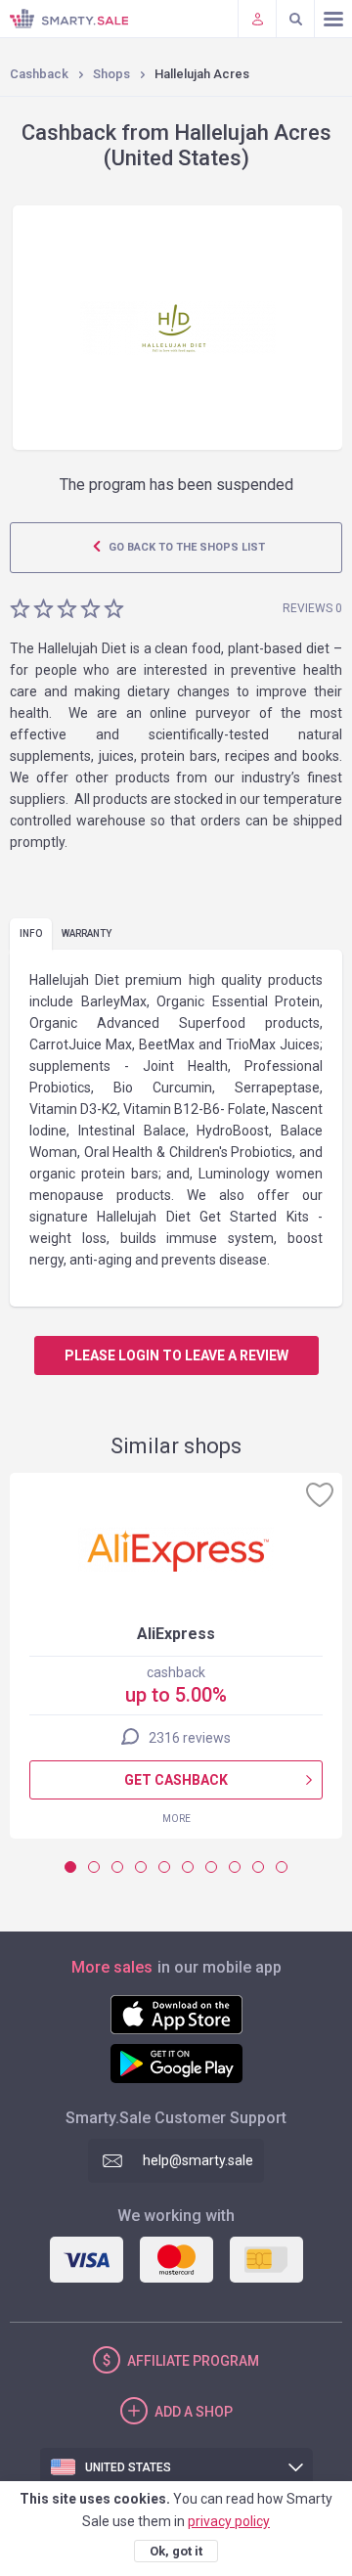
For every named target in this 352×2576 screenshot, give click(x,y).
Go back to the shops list (185, 547)
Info (31, 933)
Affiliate (193, 2361)
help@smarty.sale (198, 2160)
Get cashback (176, 1780)
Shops (111, 74)
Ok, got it (176, 2551)
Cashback (39, 74)
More (176, 1819)
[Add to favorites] (320, 1494)
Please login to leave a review (176, 1355)
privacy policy (229, 2521)
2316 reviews (190, 1738)
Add (194, 2412)
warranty (87, 933)
